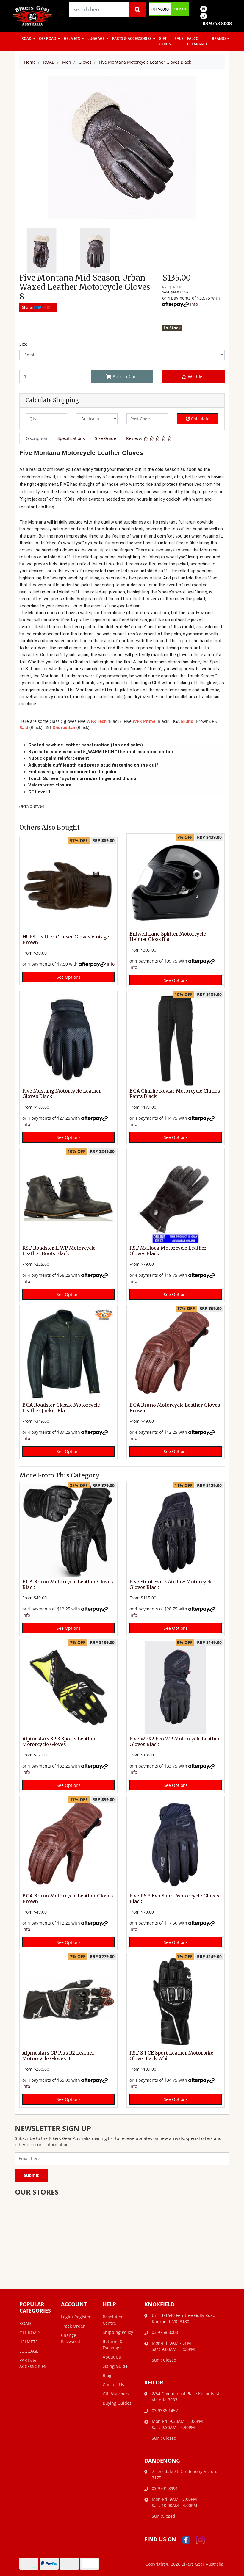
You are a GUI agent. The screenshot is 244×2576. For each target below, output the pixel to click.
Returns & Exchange (113, 2345)
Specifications (71, 438)
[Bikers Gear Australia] (33, 15)
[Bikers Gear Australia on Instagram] (200, 2540)
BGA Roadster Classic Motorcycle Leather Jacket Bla (61, 1408)
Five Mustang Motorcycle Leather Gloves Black (62, 1094)
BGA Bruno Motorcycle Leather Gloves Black (68, 1585)
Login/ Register (76, 2317)
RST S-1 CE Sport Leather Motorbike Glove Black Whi (171, 2056)
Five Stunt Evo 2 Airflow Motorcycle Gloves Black (171, 1585)
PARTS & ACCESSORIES (132, 39)
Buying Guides (117, 2403)
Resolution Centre (113, 2320)
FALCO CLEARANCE (198, 41)
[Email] (204, 8)
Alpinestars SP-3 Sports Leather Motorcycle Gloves (59, 1742)
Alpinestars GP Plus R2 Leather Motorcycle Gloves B (58, 2056)
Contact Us (113, 2385)
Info (194, 304)
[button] (193, 377)
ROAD (27, 39)
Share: (28, 307)
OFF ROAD (48, 39)
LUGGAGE (97, 39)
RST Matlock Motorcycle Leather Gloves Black (168, 1251)
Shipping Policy (118, 2332)
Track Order (73, 2326)
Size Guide (105, 438)
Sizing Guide (115, 2366)
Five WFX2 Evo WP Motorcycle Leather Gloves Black (175, 1742)
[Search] (137, 10)
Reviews (135, 438)
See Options (69, 977)
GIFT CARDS (165, 41)
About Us (112, 2357)
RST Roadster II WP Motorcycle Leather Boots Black (59, 1251)
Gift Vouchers (116, 2394)
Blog (107, 2375)
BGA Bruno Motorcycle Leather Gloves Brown (175, 1408)
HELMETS (72, 39)
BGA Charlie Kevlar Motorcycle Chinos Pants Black (175, 1094)
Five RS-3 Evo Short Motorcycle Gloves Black (174, 1899)
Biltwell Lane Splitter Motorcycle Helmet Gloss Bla (168, 937)
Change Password (71, 2338)
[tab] (36, 438)
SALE (179, 39)
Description (36, 438)
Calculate (200, 419)
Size (23, 344)
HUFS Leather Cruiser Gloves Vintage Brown (66, 940)
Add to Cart (125, 377)
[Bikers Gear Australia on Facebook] (186, 2540)
